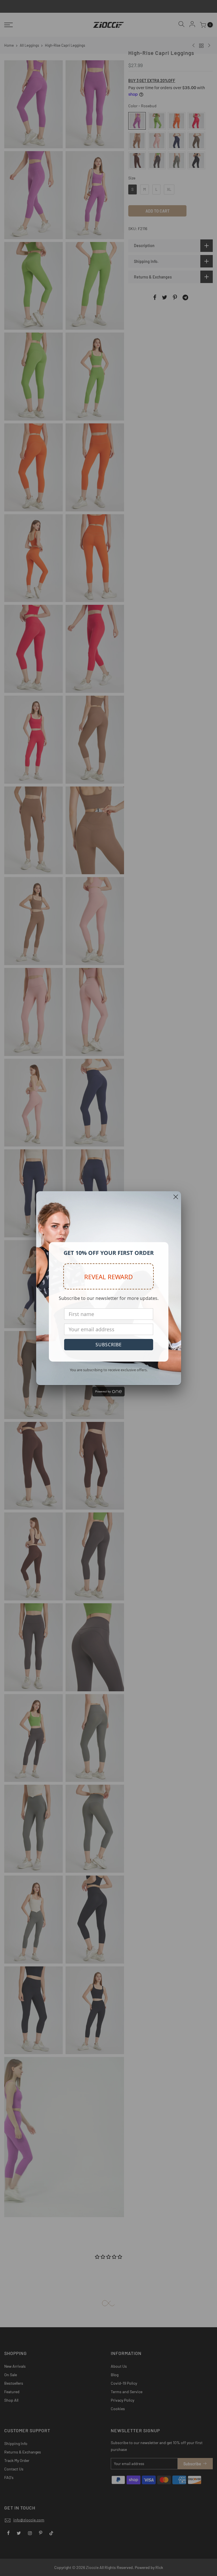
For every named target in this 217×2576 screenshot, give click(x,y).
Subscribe (109, 1345)
